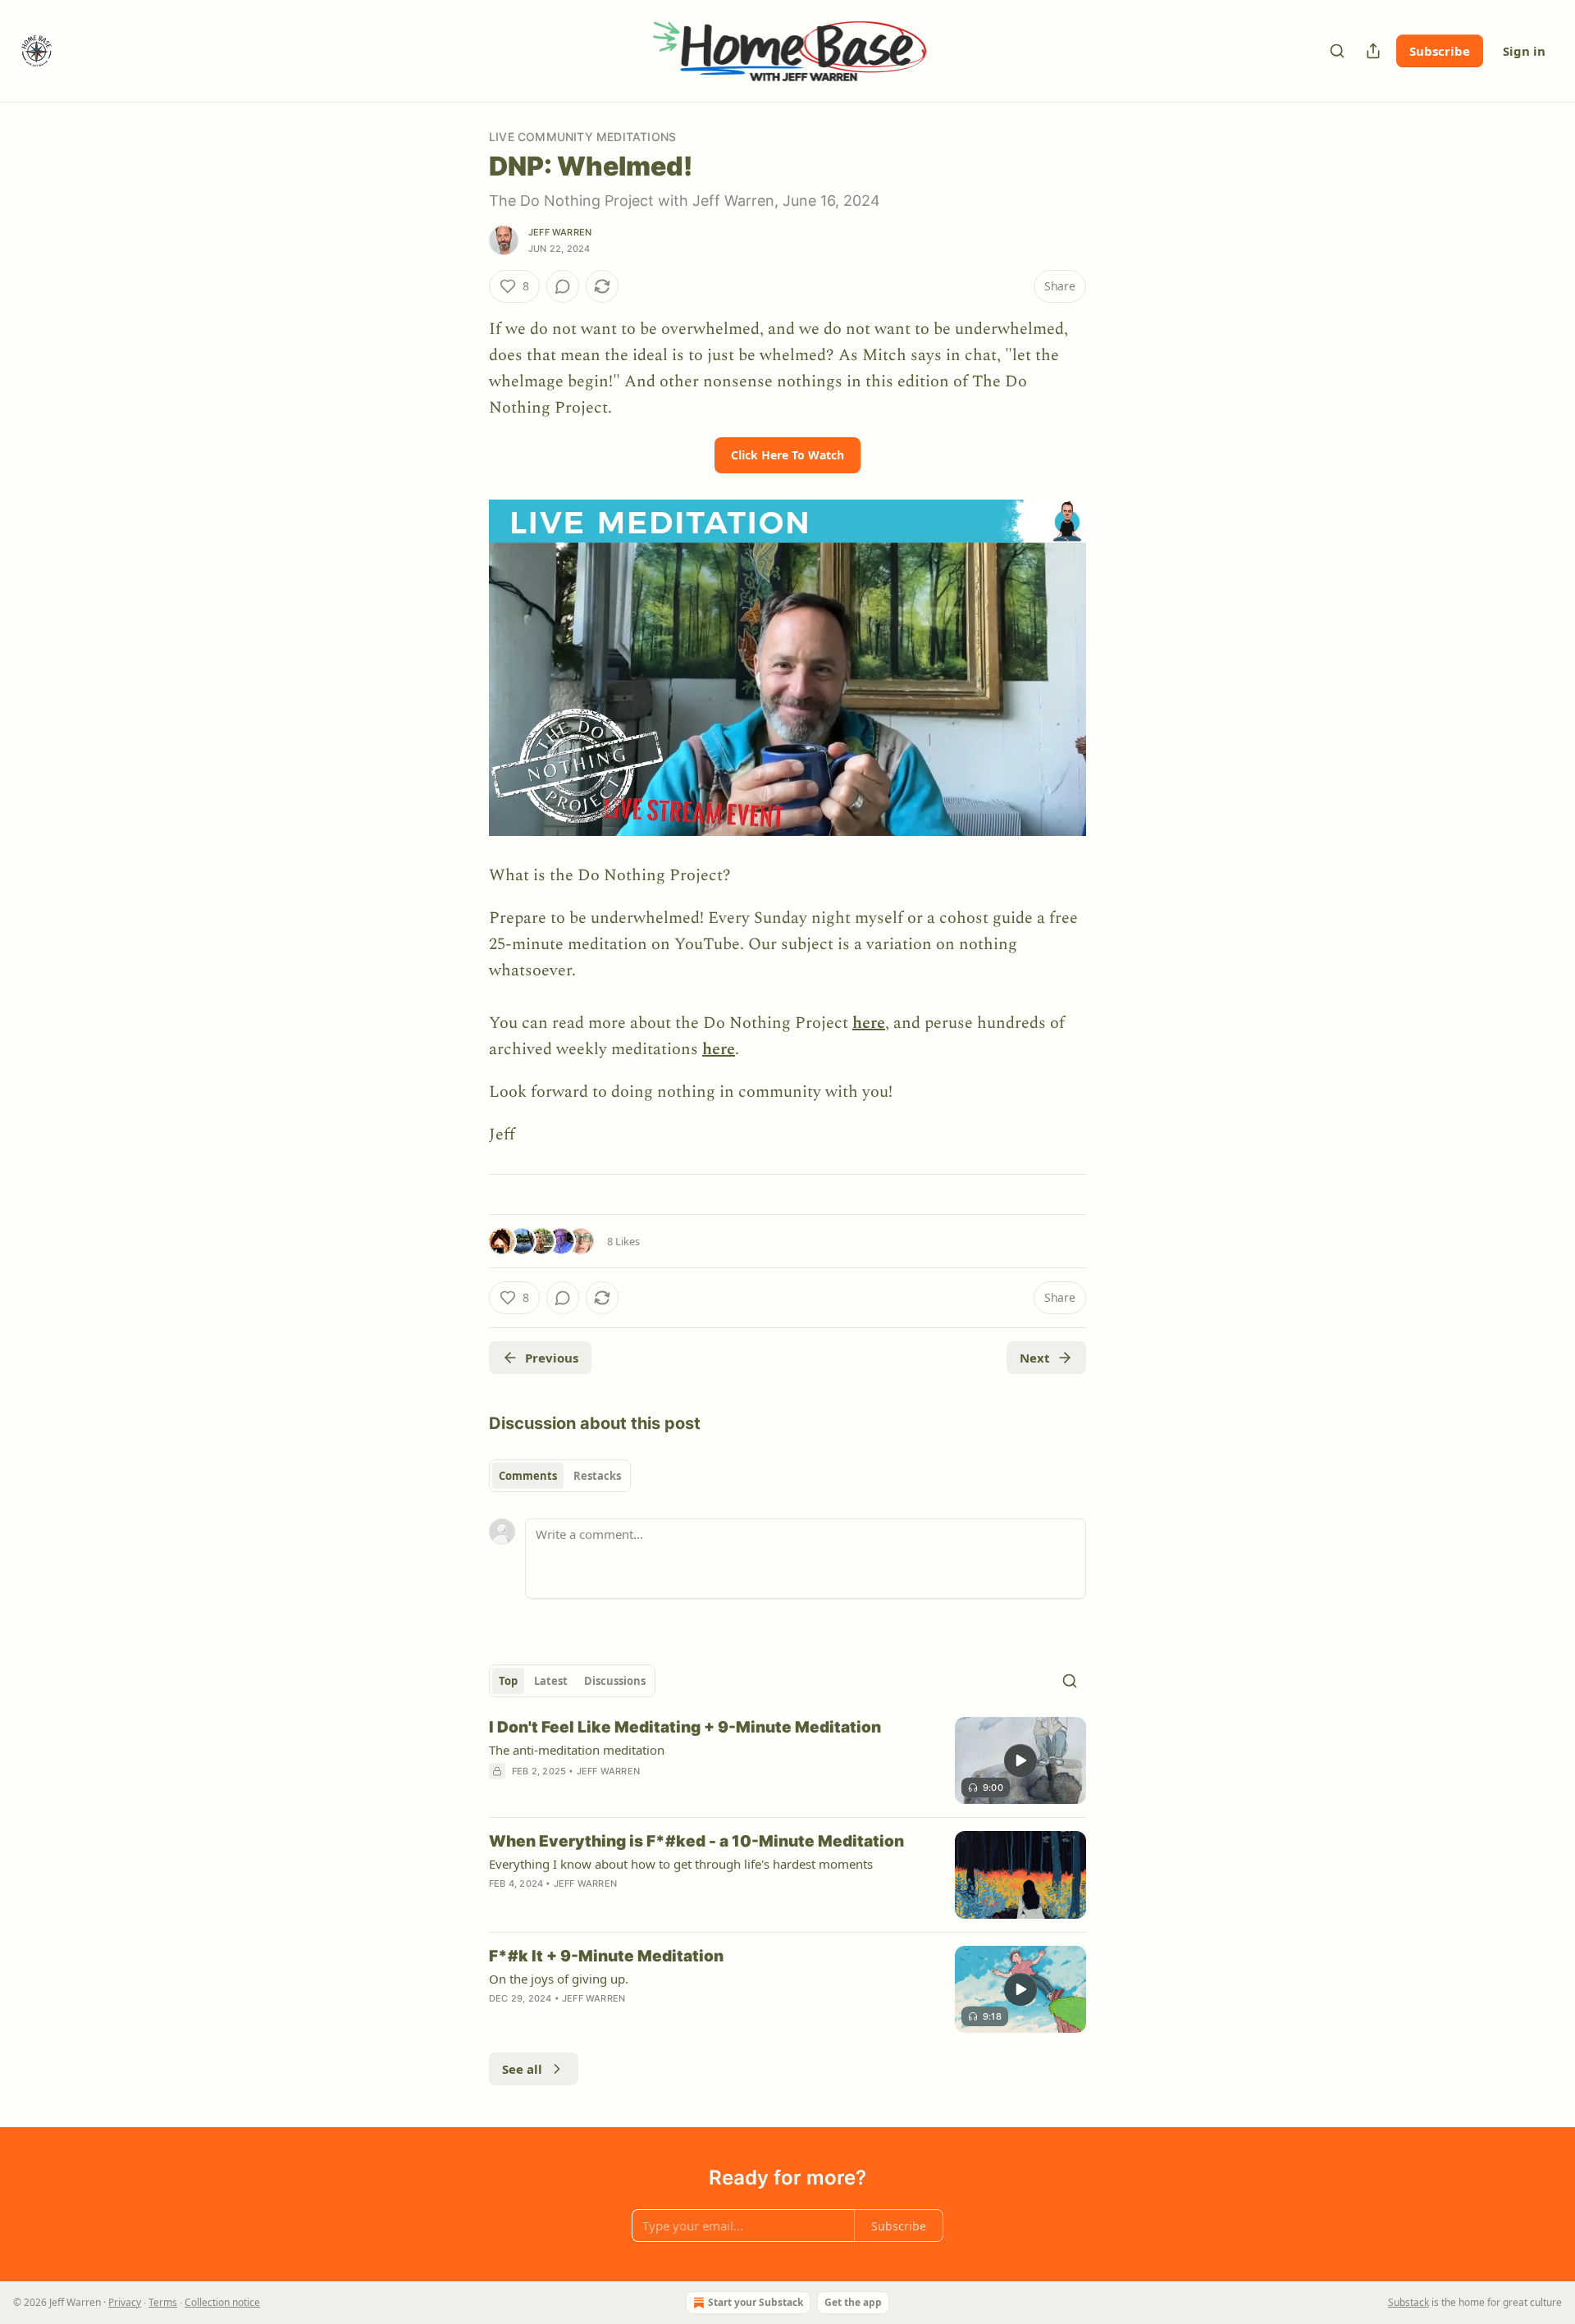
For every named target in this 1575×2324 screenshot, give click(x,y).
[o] (1020, 1760)
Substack (1408, 2302)
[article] (787, 1761)
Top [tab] (508, 1681)
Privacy (125, 2302)
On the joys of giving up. (559, 1979)
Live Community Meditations (582, 137)
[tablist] (560, 1476)
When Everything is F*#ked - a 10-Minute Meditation (696, 1841)
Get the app (853, 2302)
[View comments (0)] (563, 286)
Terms (163, 2302)
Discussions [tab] (615, 1681)
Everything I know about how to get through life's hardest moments (681, 1864)
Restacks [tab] (597, 1476)
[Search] (1337, 51)
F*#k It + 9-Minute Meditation (606, 1956)
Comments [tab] (528, 1476)
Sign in (1524, 51)
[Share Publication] (1373, 51)
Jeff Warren (560, 232)
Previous (552, 1358)
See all (522, 2069)
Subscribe (1440, 51)
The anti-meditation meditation (577, 1750)
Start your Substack (756, 2302)
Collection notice (222, 2302)
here (869, 1023)
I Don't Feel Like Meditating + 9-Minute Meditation (685, 1727)
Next (1035, 1358)
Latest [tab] (551, 1681)
